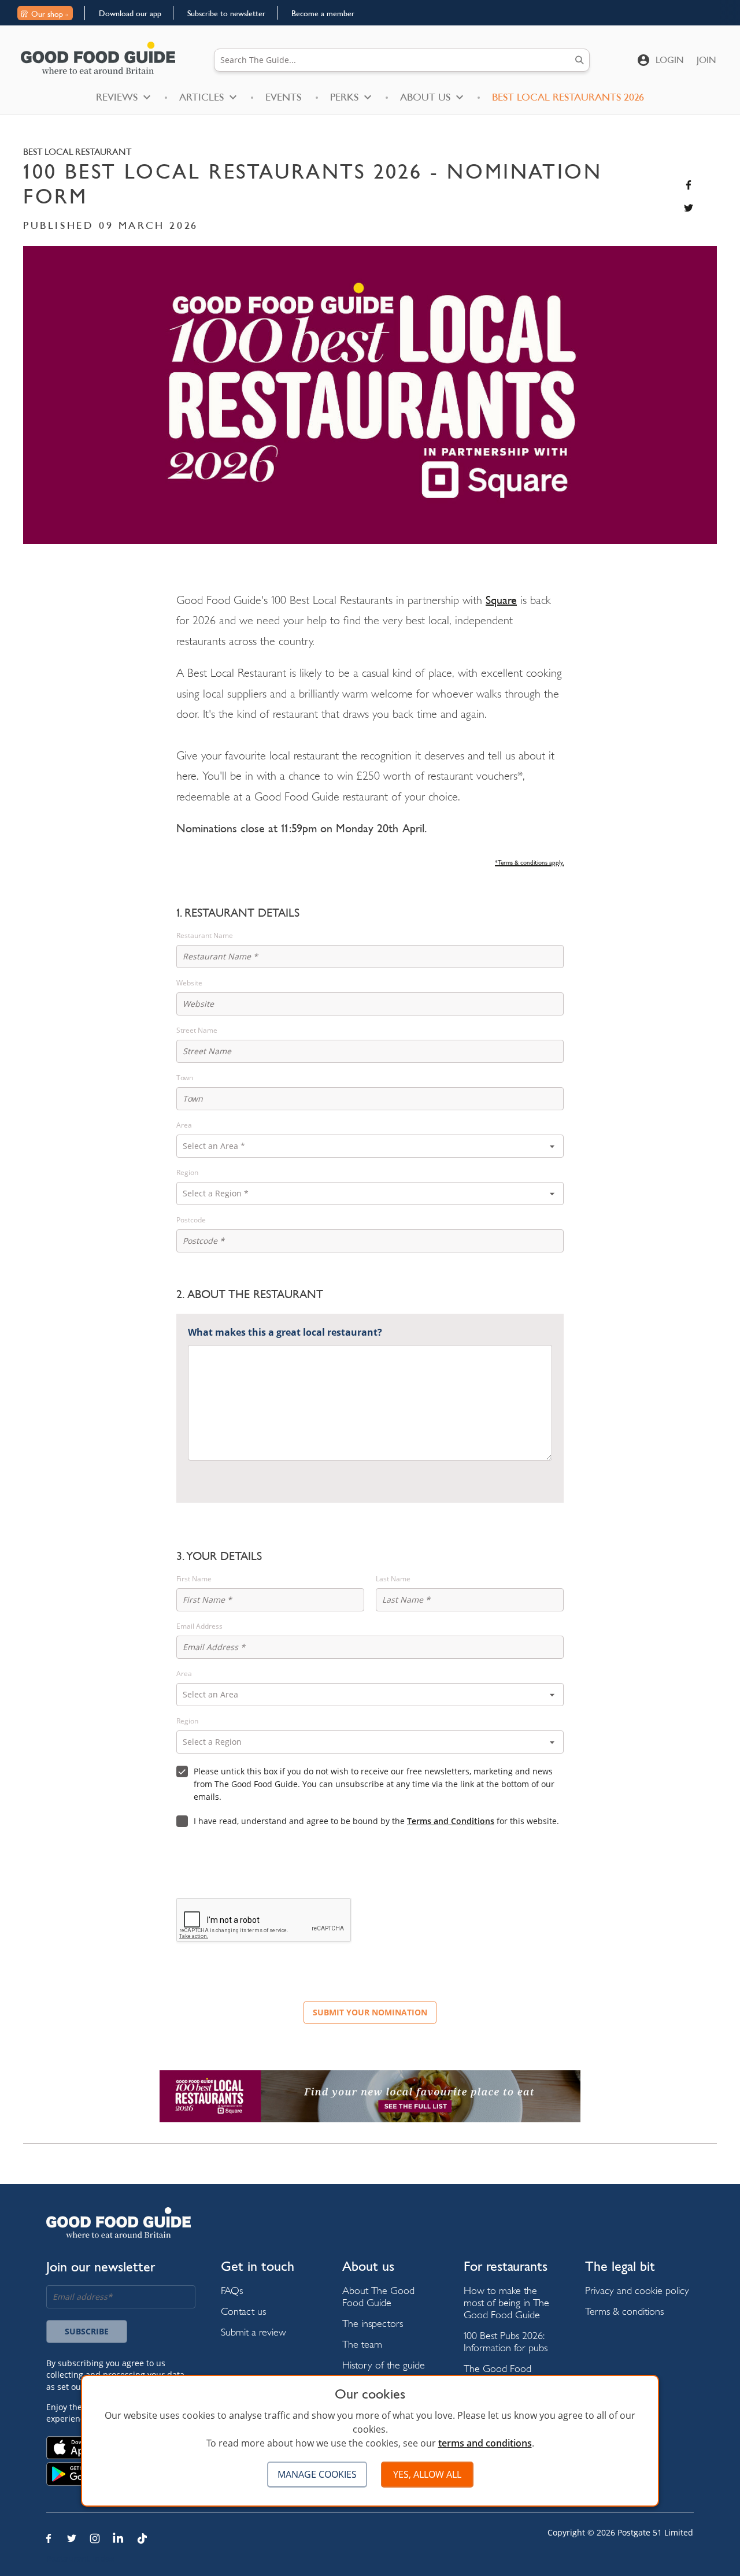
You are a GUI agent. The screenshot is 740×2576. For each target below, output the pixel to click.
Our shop (47, 14)
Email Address (199, 1626)
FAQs (232, 2290)
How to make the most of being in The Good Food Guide (506, 2302)
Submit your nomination (370, 2012)
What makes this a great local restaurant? (285, 1332)
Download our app (130, 13)
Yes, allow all (427, 2474)
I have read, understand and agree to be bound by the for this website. (376, 1821)
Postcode (191, 1220)
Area (184, 1125)
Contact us (243, 2311)
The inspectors (373, 2323)
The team (362, 2344)
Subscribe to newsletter (226, 13)
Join (706, 60)
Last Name (393, 1579)
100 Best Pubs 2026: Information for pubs (506, 2341)
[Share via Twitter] (689, 208)
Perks (344, 97)
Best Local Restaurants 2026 (568, 97)
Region (187, 1173)
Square (501, 600)
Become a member (323, 13)
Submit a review (254, 2332)
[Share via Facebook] (689, 185)
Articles (201, 97)
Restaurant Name (205, 936)
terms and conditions (485, 2443)
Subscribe (87, 2331)
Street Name (197, 1031)
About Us (425, 97)
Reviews (117, 97)
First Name (194, 1579)
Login (670, 60)
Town (185, 1078)
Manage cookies (317, 2474)
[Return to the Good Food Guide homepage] (98, 58)
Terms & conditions (624, 2311)
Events (283, 97)
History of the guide (384, 2365)
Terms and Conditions (451, 1821)
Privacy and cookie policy (637, 2290)
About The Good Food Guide (378, 2296)
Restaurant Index (80, 2558)
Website (189, 983)
